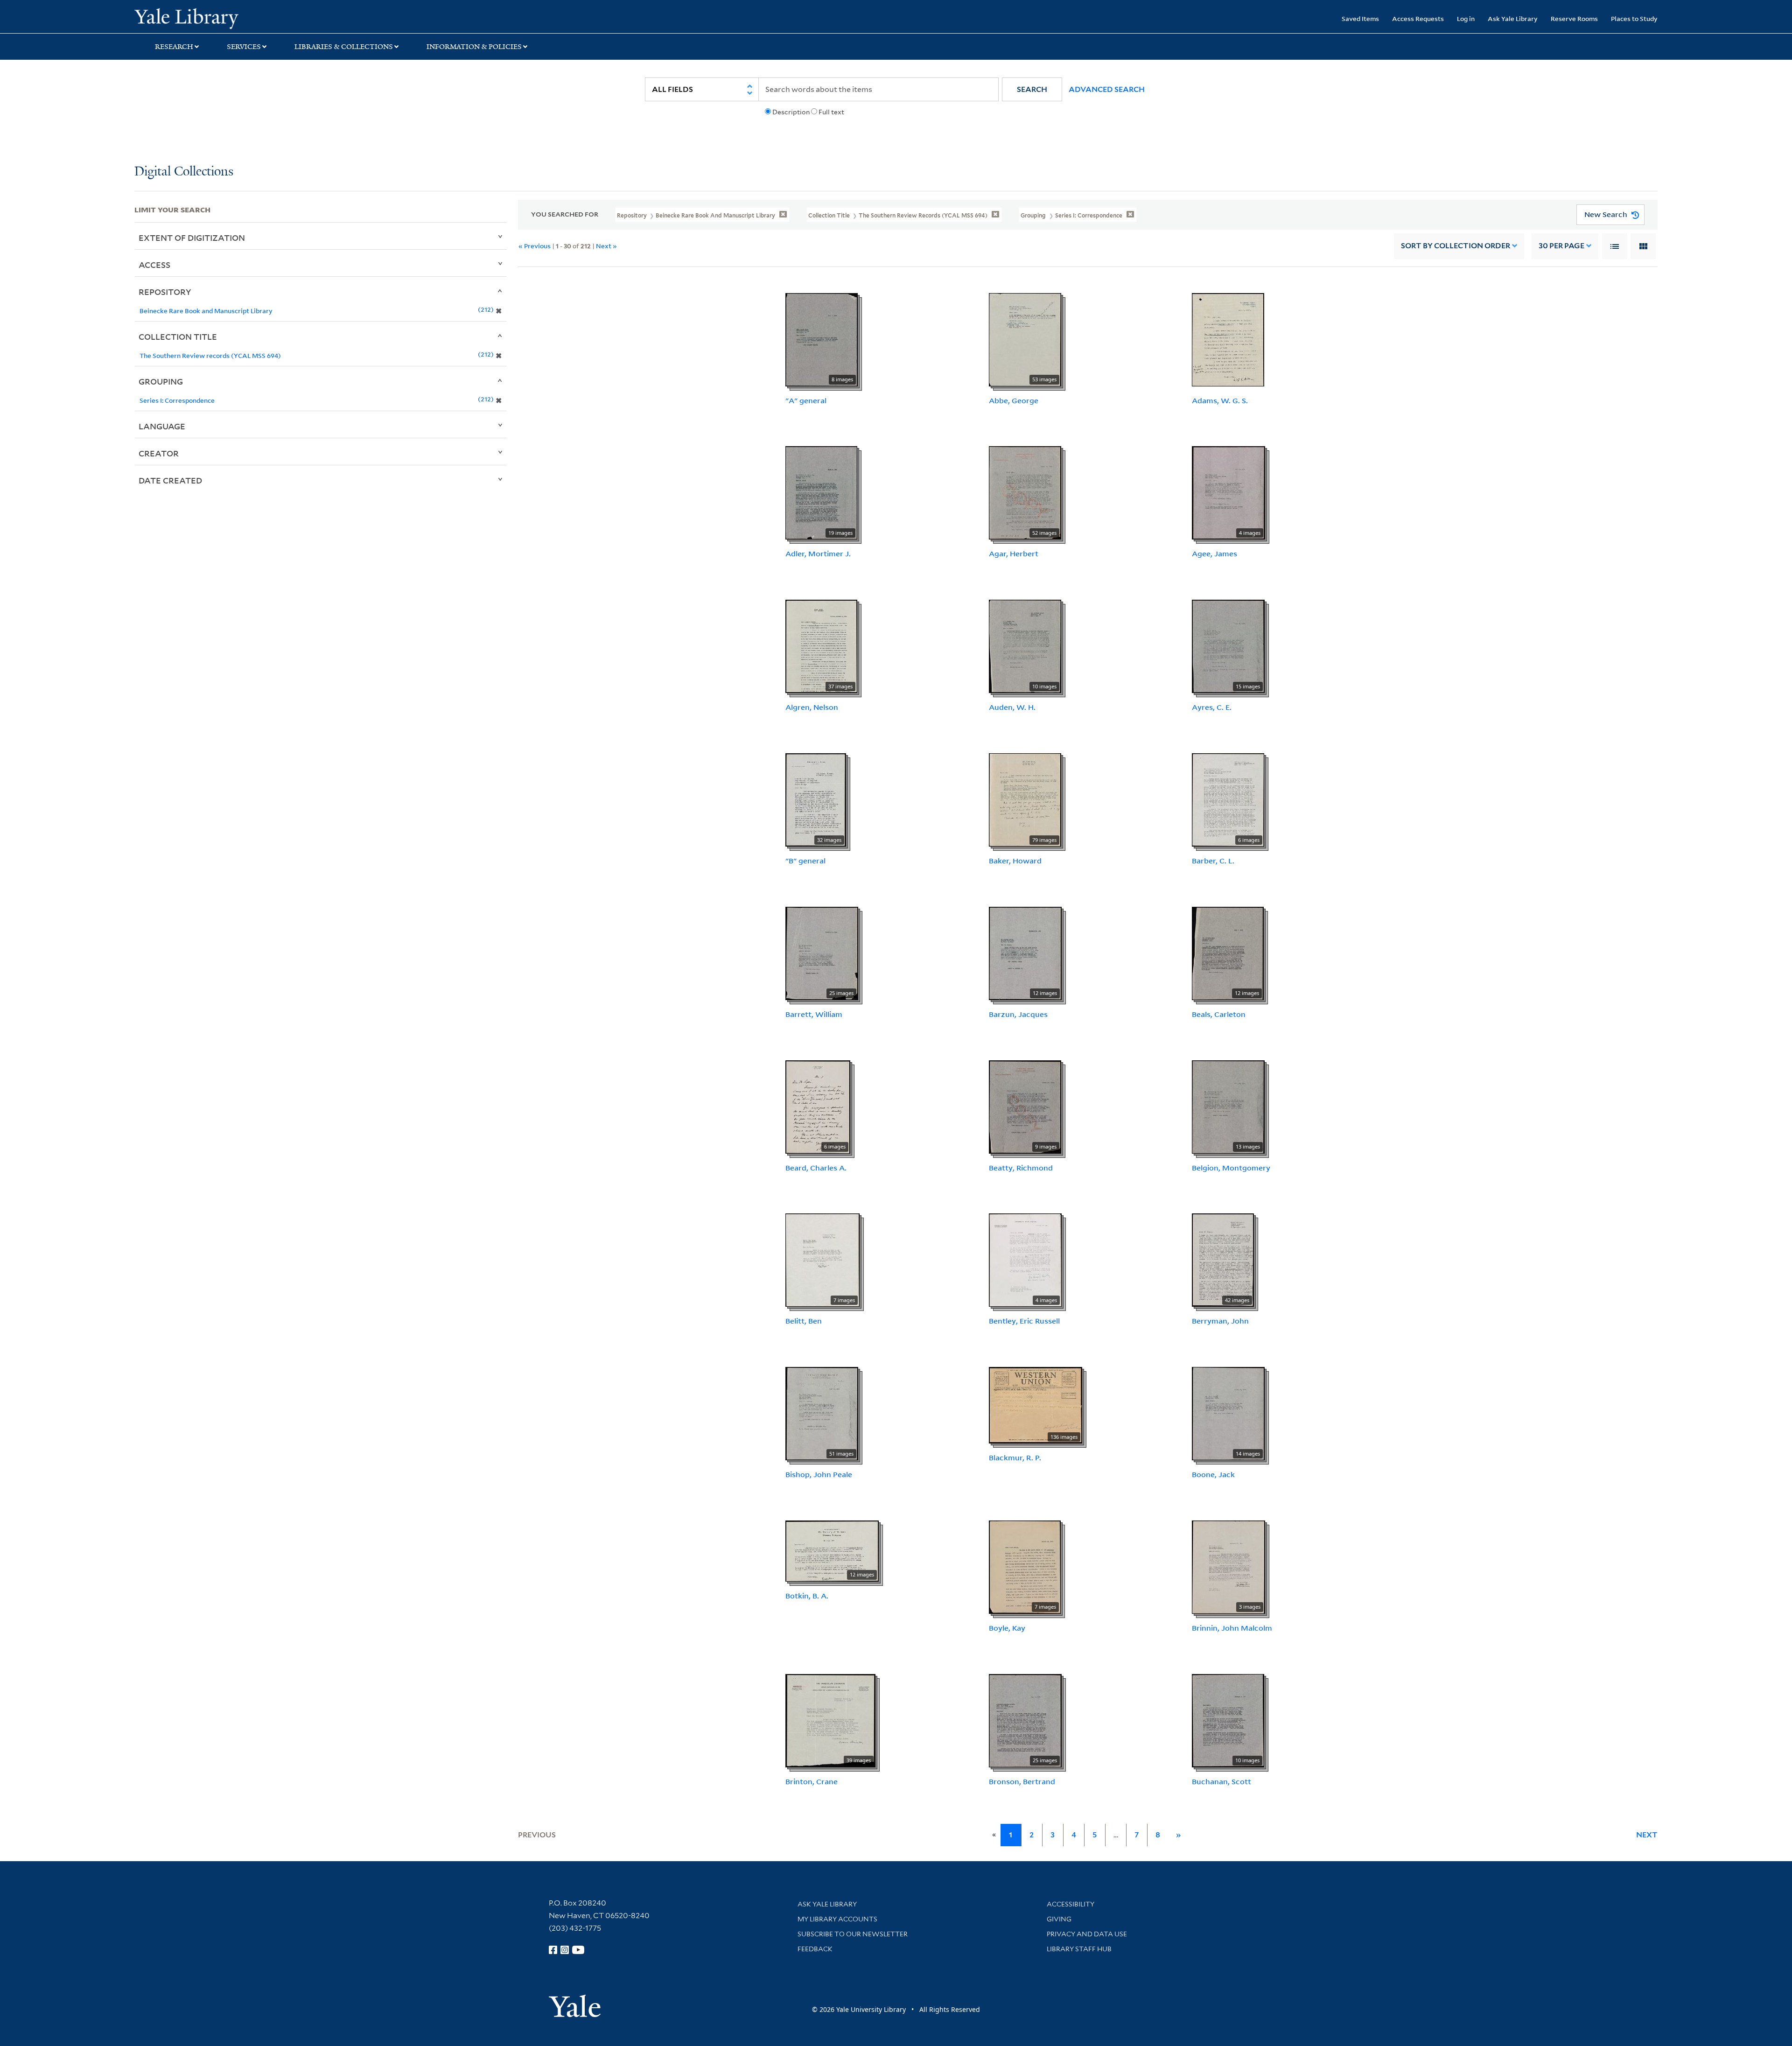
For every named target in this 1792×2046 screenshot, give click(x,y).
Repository (165, 292)
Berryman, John (1220, 1321)
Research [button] (174, 47)
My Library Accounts (837, 1919)
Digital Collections (184, 172)
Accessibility (1071, 1904)
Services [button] (244, 47)
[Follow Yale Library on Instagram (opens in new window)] (565, 1950)
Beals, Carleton (1219, 1014)
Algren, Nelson (812, 707)
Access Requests (1418, 18)
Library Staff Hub (1079, 1949)
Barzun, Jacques (1018, 1014)
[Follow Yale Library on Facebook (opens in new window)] (553, 1950)
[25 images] (822, 953)
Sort (1456, 246)
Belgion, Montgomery (1231, 1168)
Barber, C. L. (1213, 861)
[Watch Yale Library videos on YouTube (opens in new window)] (578, 1950)
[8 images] (822, 339)
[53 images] (1025, 339)
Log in (1466, 18)
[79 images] (1025, 799)
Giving (1059, 1919)
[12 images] (1025, 953)
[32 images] (816, 799)
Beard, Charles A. (816, 1168)
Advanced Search (1107, 89)
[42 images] (1223, 1260)
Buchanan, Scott (1221, 1781)
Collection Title (178, 336)
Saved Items (1360, 18)
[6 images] (1228, 799)
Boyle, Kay (1007, 1628)
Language (162, 426)
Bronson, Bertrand (1022, 1781)
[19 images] (821, 492)
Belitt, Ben (804, 1321)
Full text (831, 112)
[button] (1032, 89)
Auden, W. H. (1012, 707)
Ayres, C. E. (1212, 707)
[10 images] (1025, 645)
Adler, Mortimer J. (818, 554)
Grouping (161, 381)
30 (1561, 246)
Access (154, 265)
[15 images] (1228, 645)
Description (791, 112)
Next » (606, 246)
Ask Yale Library (1513, 18)
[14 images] (1228, 1413)
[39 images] (830, 1720)
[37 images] (821, 645)
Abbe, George (1014, 400)
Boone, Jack (1213, 1474)
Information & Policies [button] (474, 47)
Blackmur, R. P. (1015, 1457)
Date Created (170, 480)
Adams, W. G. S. (1220, 400)
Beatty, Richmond (1021, 1168)
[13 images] (1228, 1106)
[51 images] (822, 1413)
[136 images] (1036, 1404)
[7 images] (822, 1260)
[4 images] (1228, 492)
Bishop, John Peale (819, 1474)
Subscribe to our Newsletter (853, 1934)
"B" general (805, 861)
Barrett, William (814, 1014)
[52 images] (1025, 492)
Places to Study (1634, 18)
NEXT (1647, 1835)
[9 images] (1025, 1106)
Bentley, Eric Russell (1024, 1321)
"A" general (806, 400)
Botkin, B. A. (807, 1596)
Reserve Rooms (1574, 18)
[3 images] (1228, 1566)
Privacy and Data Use (1087, 1934)
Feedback (815, 1949)
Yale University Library (249, 18)
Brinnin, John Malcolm (1232, 1628)
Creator (159, 453)
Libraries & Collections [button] (344, 47)
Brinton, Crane (812, 1781)
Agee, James (1214, 554)
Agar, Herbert (1014, 554)
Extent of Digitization (192, 238)
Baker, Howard (1015, 861)
